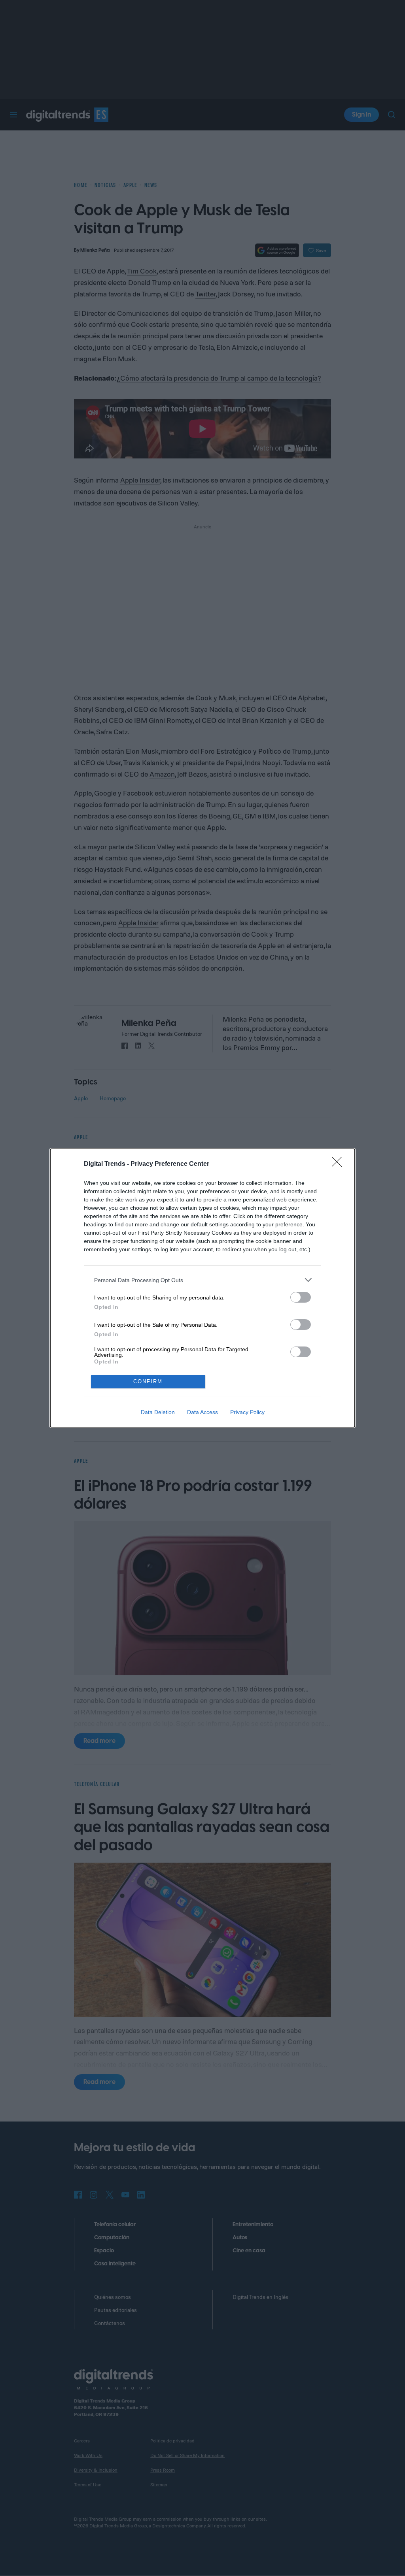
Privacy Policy (247, 1412)
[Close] (339, 1164)
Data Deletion (158, 1412)
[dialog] (202, 1288)
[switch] (301, 1297)
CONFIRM (148, 1381)
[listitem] (202, 1280)
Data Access (202, 1412)
